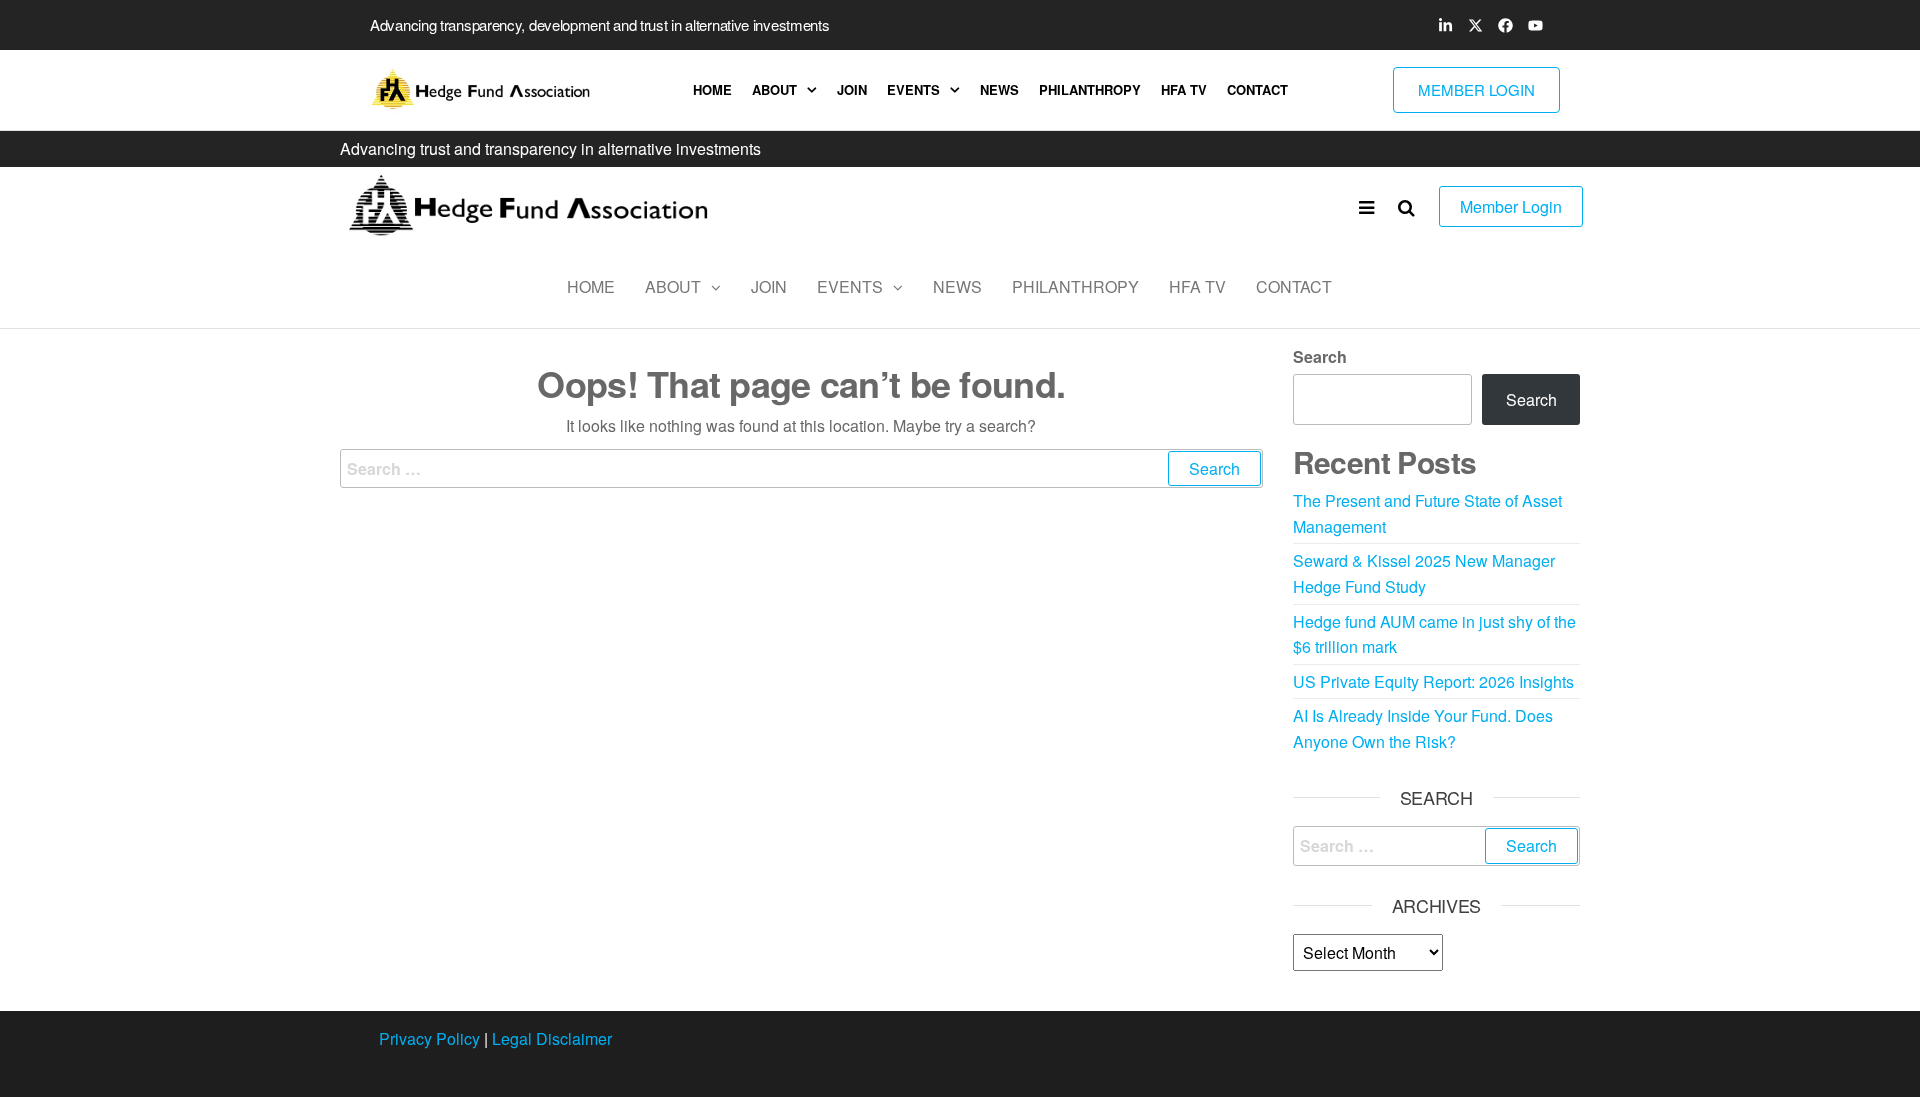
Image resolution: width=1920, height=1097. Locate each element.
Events (913, 89)
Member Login (1511, 206)
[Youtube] (1535, 25)
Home (712, 89)
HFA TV (1184, 89)
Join (852, 89)
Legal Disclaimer (552, 1038)
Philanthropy (1090, 89)
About (774, 89)
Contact (1257, 89)
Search (1320, 356)
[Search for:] (801, 469)
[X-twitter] (1475, 25)
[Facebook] (1505, 25)
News (999, 89)
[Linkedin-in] (1445, 25)
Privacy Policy (429, 1038)
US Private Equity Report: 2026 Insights (1433, 681)
